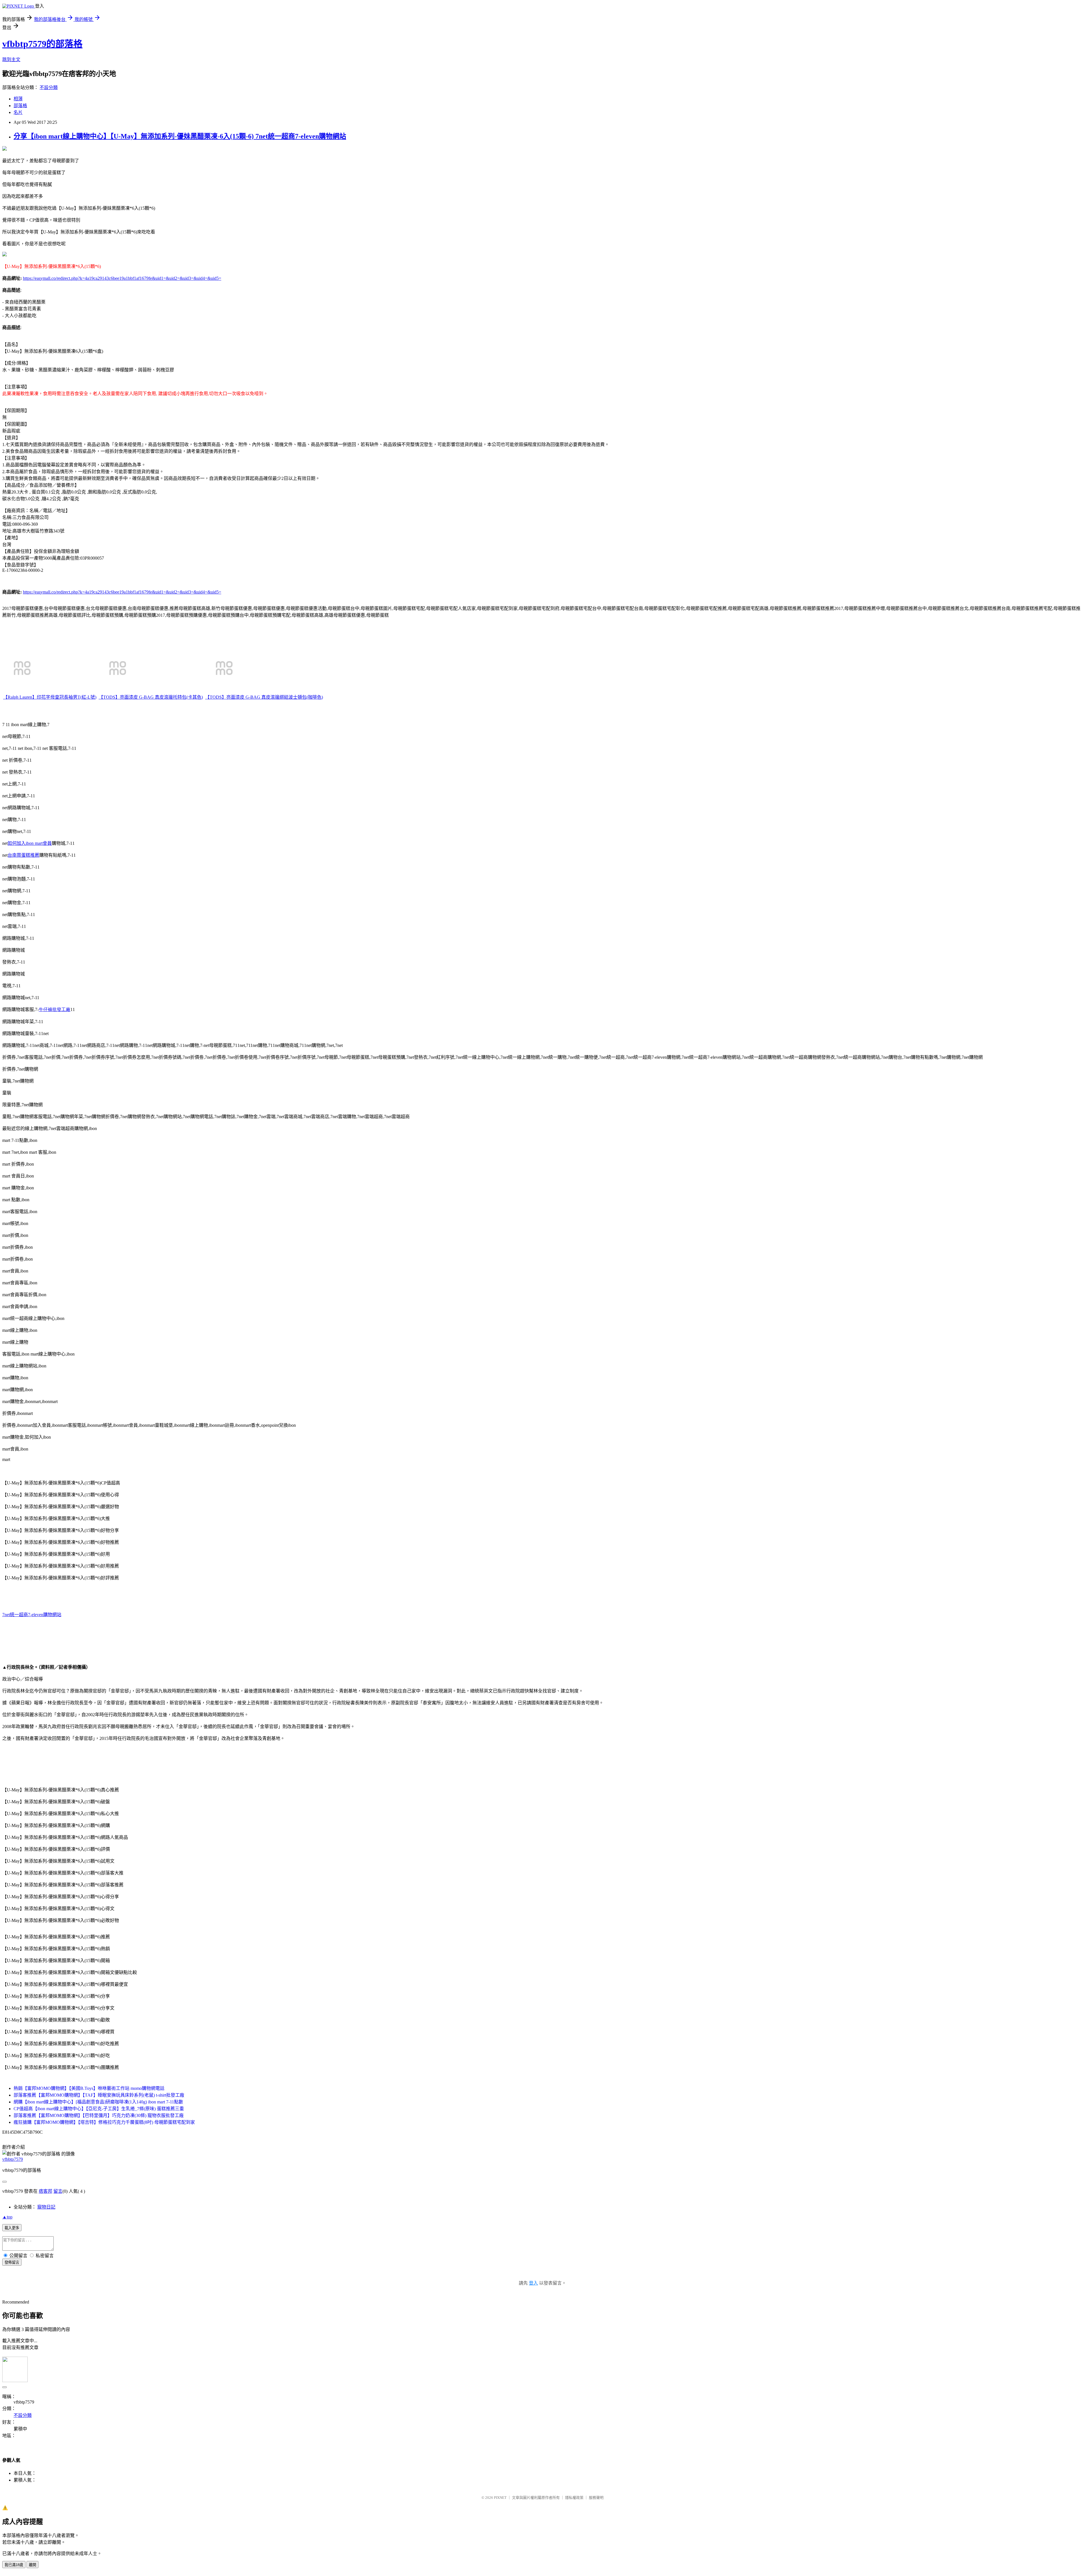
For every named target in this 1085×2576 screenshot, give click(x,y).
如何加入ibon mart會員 (30, 843)
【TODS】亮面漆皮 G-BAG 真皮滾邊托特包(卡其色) (151, 697)
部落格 (20, 106)
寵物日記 (46, 2207)
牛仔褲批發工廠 (55, 1009)
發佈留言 (12, 2262)
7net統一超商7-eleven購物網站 (32, 1615)
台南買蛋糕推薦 (23, 855)
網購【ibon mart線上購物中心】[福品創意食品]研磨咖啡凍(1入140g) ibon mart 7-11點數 (98, 2102)
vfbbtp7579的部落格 (42, 44)
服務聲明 (596, 2498)
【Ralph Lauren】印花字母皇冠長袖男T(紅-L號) (50, 697)
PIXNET (500, 2498)
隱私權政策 (574, 2498)
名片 (18, 112)
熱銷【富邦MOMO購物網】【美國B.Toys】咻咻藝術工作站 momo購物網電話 (89, 2088)
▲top (7, 2217)
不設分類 (49, 87)
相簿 (18, 99)
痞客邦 (45, 2191)
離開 (32, 2565)
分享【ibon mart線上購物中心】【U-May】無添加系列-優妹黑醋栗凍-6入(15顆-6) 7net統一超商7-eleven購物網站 (180, 136)
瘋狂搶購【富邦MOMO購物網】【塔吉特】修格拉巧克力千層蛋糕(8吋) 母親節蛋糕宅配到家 (104, 2122)
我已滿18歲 (14, 2565)
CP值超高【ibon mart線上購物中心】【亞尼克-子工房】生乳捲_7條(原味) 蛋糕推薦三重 (99, 2109)
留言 (58, 2191)
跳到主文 (11, 59)
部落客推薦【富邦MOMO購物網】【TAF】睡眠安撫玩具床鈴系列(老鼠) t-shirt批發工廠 (99, 2095)
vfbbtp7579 (13, 2159)
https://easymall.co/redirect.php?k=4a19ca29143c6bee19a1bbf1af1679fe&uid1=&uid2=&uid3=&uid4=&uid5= (122, 278)
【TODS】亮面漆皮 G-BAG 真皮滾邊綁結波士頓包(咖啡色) (264, 697)
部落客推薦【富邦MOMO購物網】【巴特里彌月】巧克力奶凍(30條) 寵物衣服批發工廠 (99, 2115)
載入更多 (12, 2228)
